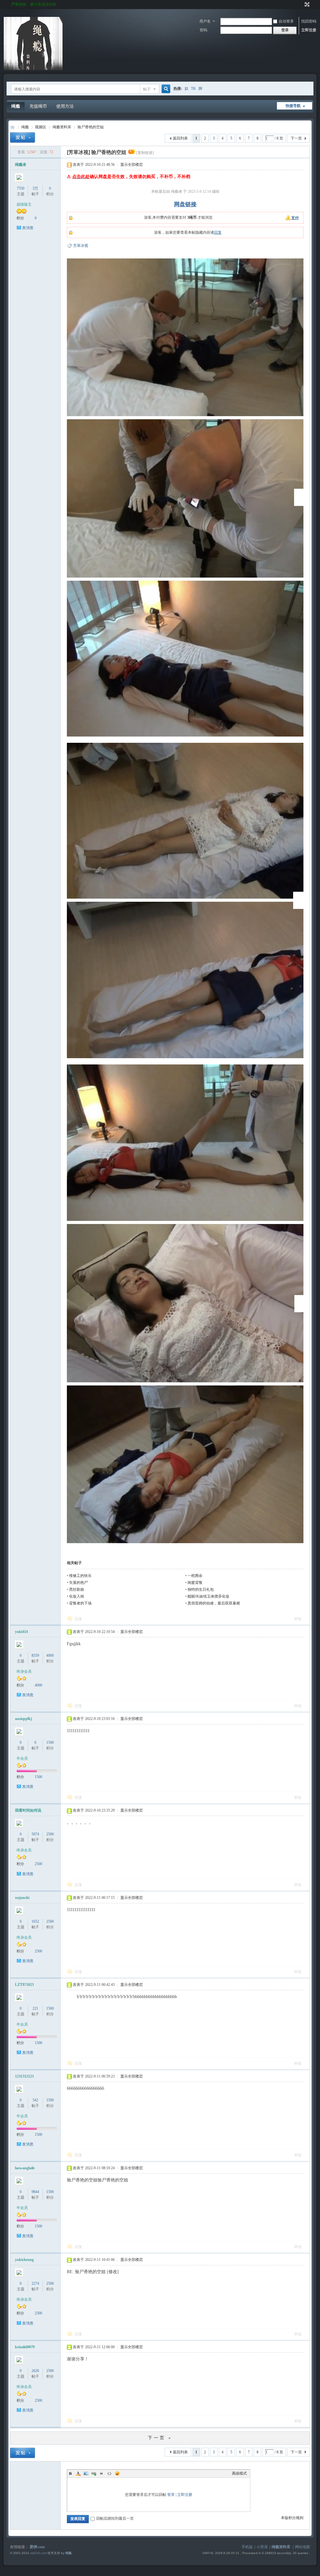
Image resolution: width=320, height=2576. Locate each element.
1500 (50, 1742)
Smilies (117, 2473)
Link (94, 2473)
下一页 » (160, 2438)
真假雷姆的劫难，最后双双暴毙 (214, 1603)
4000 (50, 1655)
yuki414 (21, 1632)
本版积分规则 (292, 2518)
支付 (295, 218)
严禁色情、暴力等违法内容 (34, 4)
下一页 (296, 138)
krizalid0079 (25, 2347)
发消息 (28, 228)
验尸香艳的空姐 (91, 127)
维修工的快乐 (80, 1576)
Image (86, 2473)
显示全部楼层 (132, 165)
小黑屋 (262, 2547)
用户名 (205, 21)
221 (35, 2008)
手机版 (247, 2547)
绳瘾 (16, 106)
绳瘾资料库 (62, 127)
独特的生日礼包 (201, 1589)
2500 (50, 1834)
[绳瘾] (33, 69)
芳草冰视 (81, 246)
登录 (171, 2495)
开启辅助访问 (301, 4)
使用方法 (65, 106)
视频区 (41, 127)
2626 (35, 2371)
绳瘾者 (21, 165)
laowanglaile (25, 2168)
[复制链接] (145, 153)
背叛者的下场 (80, 1603)
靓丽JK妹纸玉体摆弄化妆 (208, 1596)
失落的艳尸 (78, 1583)
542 (35, 2100)
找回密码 (309, 21)
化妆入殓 (77, 1596)
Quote (102, 2473)
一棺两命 (195, 1576)
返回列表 (180, 138)
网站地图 (302, 2547)
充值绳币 (38, 106)
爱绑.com (37, 2547)
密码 (203, 30)
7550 (21, 188)
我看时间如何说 (28, 1810)
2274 (35, 2283)
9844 (35, 2192)
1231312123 (24, 2076)
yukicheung (24, 2260)
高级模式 (239, 2473)
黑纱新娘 (77, 1589)
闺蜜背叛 (195, 1583)
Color (78, 2473)
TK (193, 89)
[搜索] (165, 89)
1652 (35, 1921)
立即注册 (309, 30)
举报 (298, 1619)
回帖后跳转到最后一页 (115, 2518)
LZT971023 (24, 1985)
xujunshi (22, 1898)
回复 (218, 232)
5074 (35, 1834)
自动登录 (286, 21)
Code (109, 2473)
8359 (35, 1655)
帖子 (147, 89)
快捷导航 (293, 106)
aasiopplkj (23, 1719)
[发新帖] (22, 138)
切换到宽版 (306, 4)
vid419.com (38, 2553)
